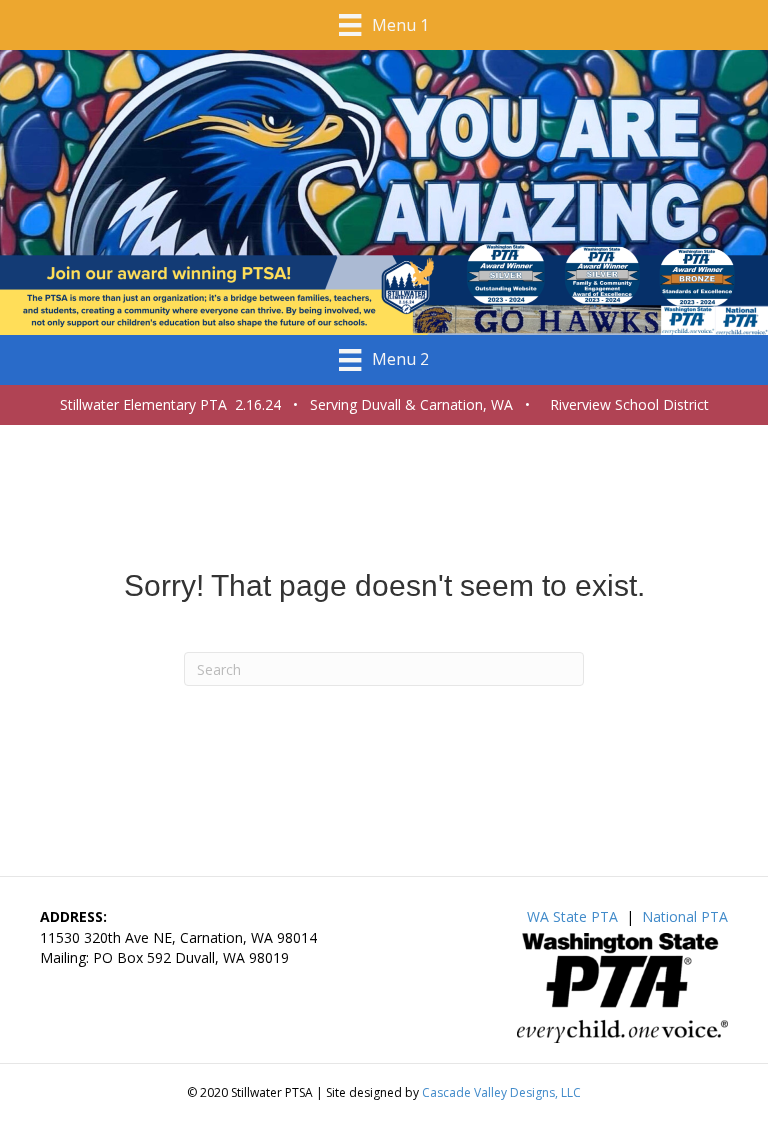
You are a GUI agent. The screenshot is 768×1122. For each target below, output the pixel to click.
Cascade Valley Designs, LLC (501, 1092)
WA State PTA (572, 916)
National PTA (685, 916)
